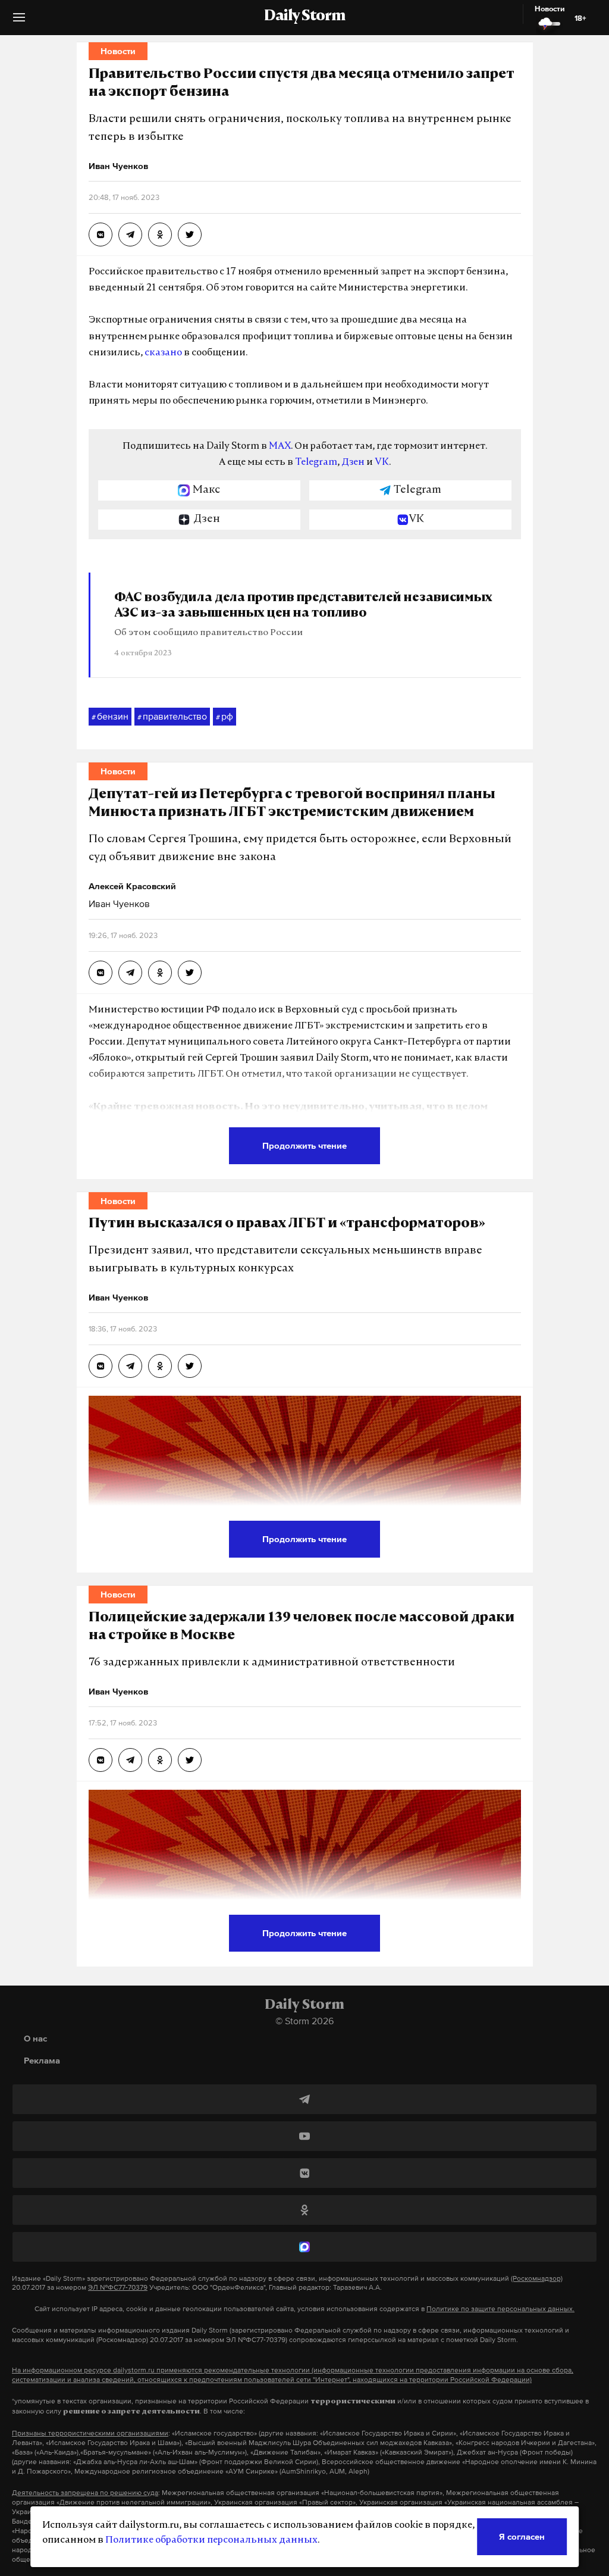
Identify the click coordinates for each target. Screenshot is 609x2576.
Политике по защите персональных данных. (500, 2309)
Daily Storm (304, 17)
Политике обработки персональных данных (211, 2540)
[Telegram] (304, 2099)
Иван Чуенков (119, 904)
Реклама (42, 2060)
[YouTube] (304, 2136)
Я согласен (522, 2536)
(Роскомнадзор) (537, 2278)
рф (225, 716)
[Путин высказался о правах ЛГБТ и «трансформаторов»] (101, 1366)
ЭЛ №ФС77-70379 (118, 2287)
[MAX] (304, 2247)
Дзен (353, 462)
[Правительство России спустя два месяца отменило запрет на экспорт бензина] (101, 235)
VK (382, 462)
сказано (163, 353)
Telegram (316, 462)
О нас (35, 2038)
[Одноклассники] (304, 2210)
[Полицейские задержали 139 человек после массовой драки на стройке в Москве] (101, 1760)
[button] (19, 22)
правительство (172, 716)
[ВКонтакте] (304, 2173)
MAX (280, 446)
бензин (110, 716)
